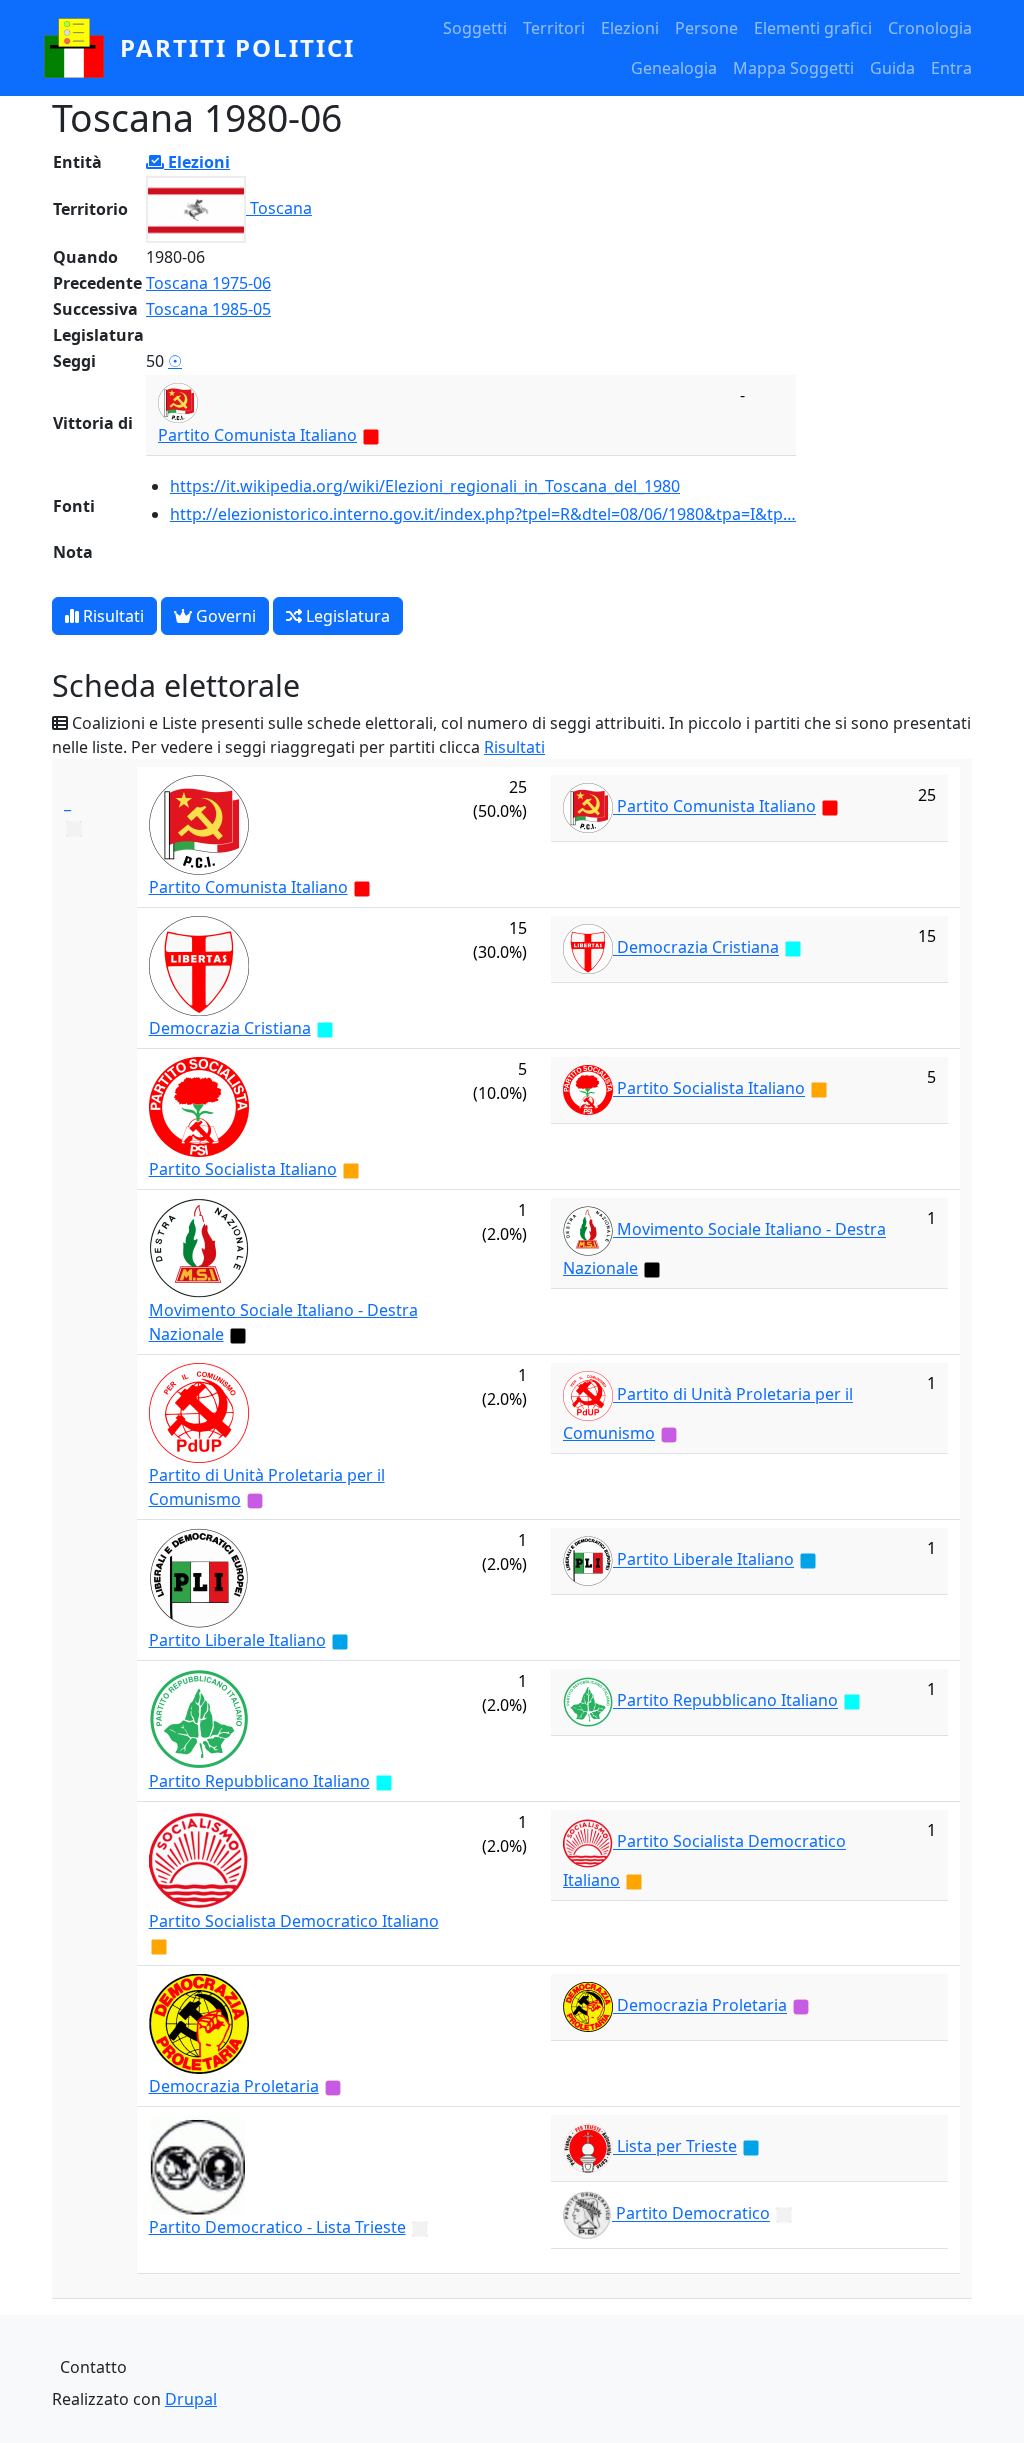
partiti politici (237, 47)
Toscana (281, 208)
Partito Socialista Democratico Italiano (294, 1921)
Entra (951, 68)
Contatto (93, 2367)
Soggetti (475, 28)
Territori (554, 28)
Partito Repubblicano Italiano (259, 1781)
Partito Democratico (693, 2214)
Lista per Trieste (677, 2147)
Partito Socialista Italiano (243, 1169)
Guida (892, 68)
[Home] (82, 48)
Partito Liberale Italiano (237, 1640)
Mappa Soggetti (793, 68)
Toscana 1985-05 (208, 309)
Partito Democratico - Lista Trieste (277, 2227)
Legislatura (346, 616)
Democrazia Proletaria (234, 2086)
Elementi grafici (813, 28)
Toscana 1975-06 (208, 283)
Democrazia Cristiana (230, 1028)
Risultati (111, 616)
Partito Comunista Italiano (257, 435)
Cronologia (930, 28)
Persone (706, 28)
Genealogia (674, 68)
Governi (224, 616)
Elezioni (630, 28)
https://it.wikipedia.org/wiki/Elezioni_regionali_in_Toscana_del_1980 (425, 486)
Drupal (191, 2399)
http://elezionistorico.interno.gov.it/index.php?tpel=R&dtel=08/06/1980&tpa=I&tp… (483, 514)
